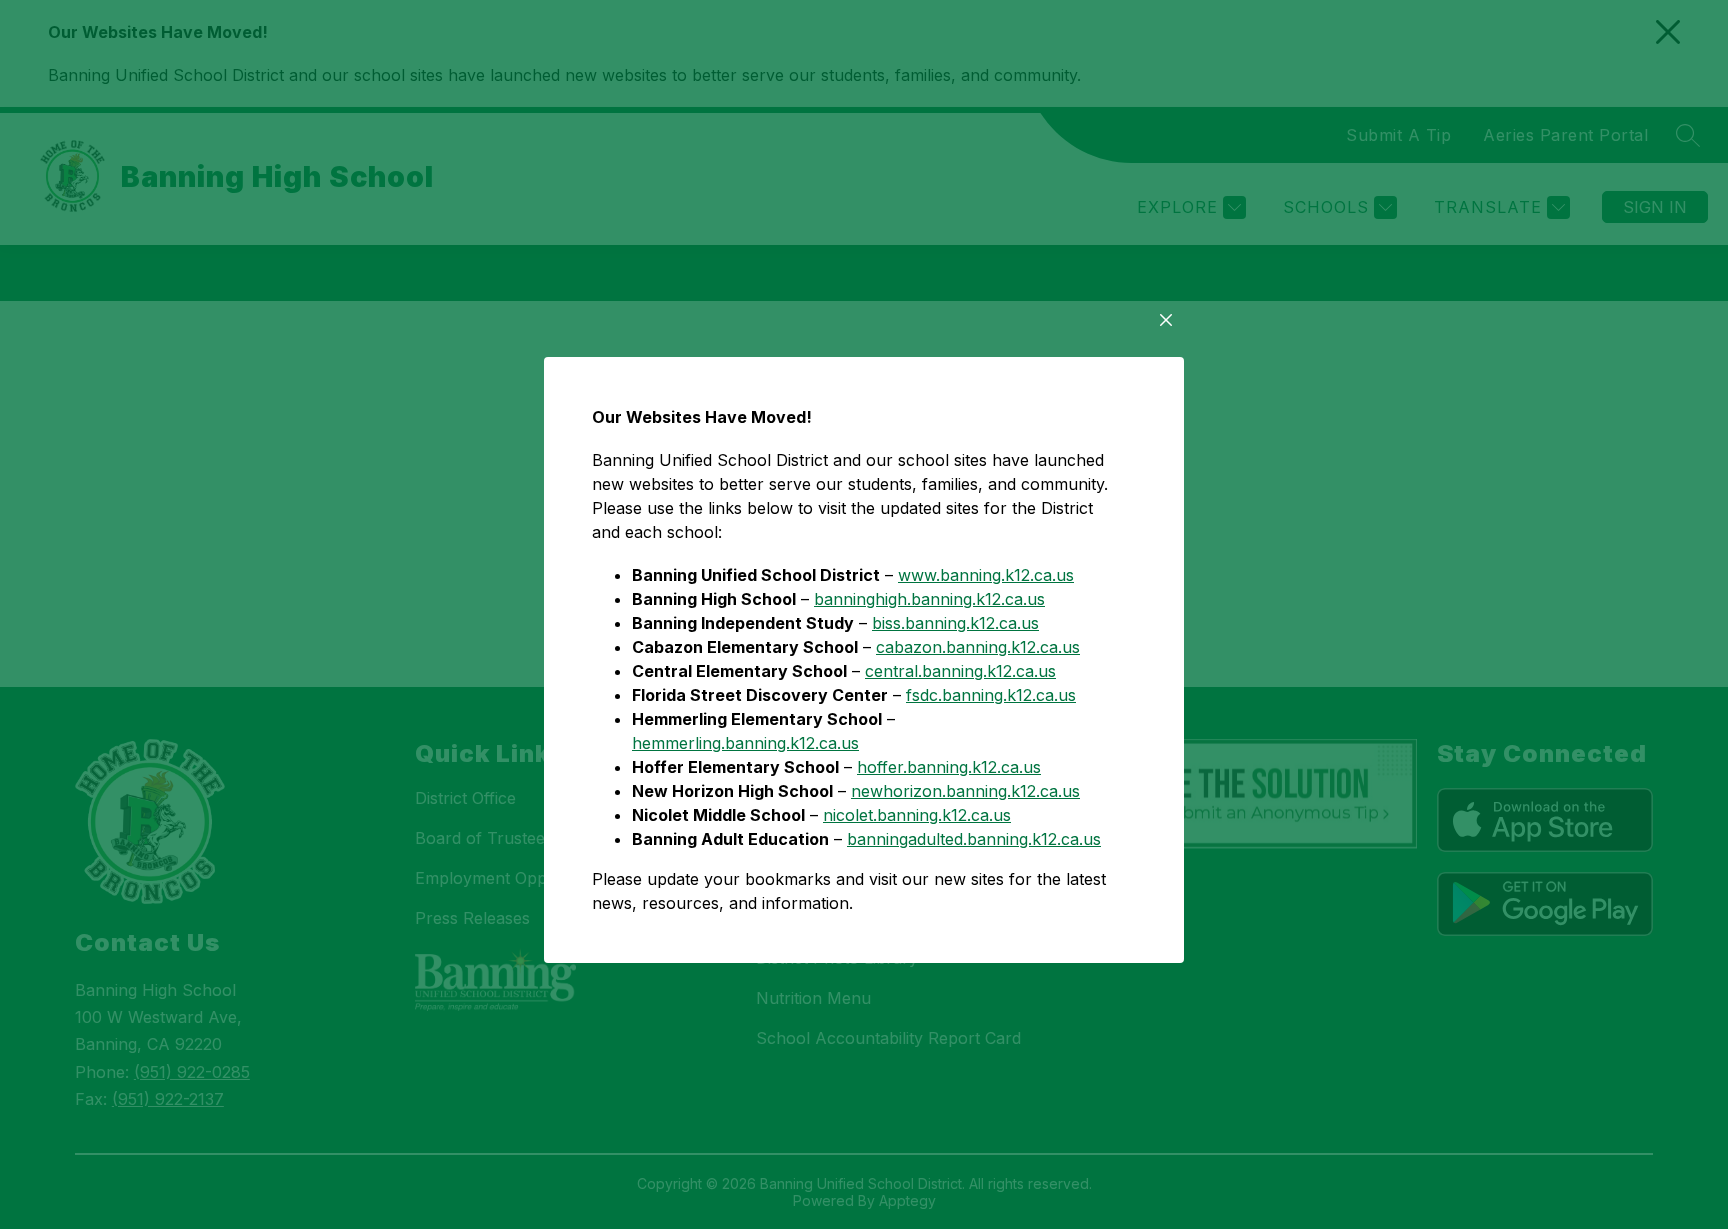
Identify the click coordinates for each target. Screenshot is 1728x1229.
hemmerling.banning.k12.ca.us (745, 743)
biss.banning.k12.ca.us (955, 623)
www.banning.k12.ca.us (986, 575)
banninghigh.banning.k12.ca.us (929, 599)
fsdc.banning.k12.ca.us (991, 695)
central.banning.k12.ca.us (960, 671)
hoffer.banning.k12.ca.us (949, 767)
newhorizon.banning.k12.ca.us (965, 791)
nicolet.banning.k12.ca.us (917, 815)
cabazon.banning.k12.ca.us (978, 647)
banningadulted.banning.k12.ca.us (974, 839)
